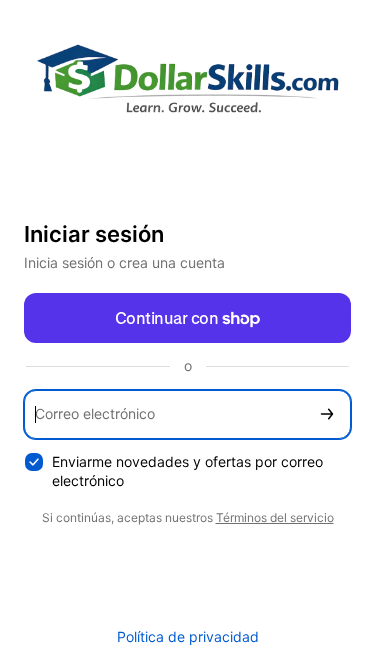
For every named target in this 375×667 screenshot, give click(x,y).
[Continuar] (327, 414)
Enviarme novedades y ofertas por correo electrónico (187, 471)
